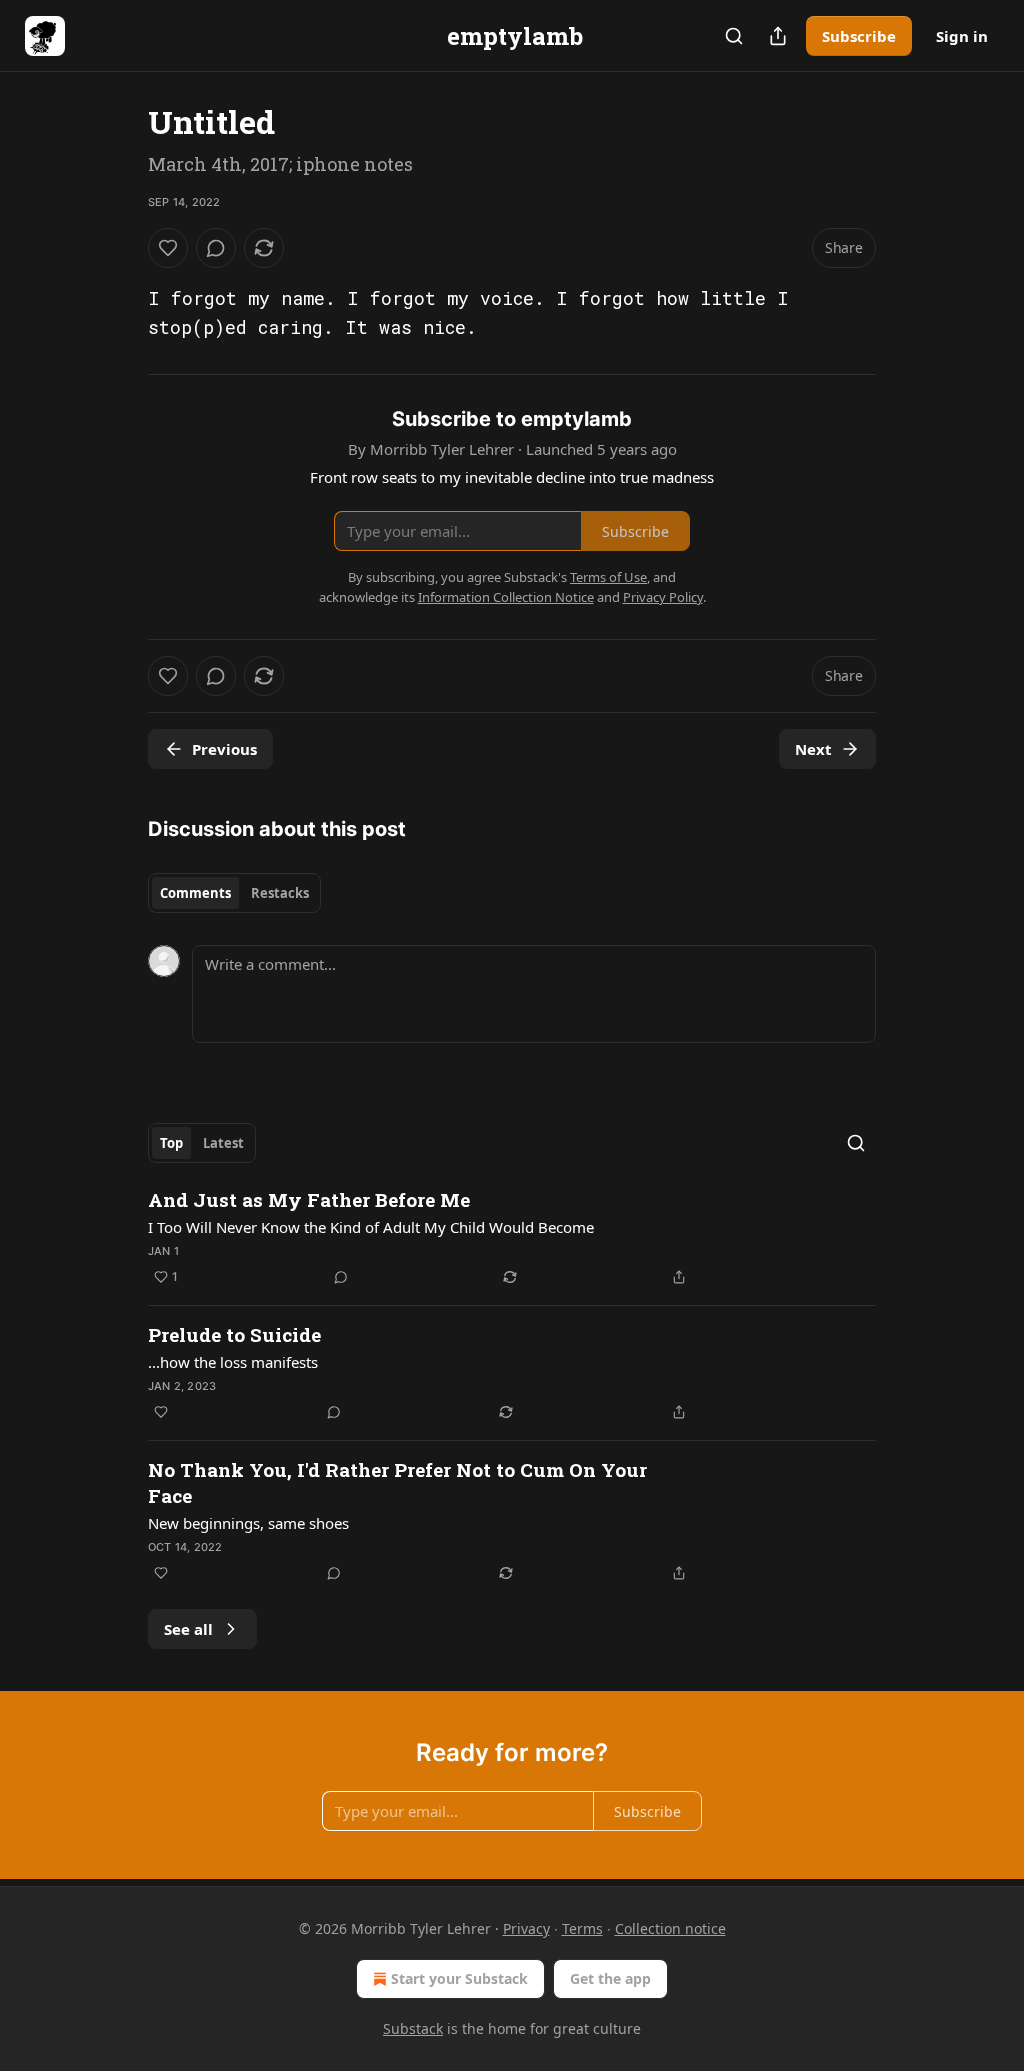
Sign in (962, 36)
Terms (582, 1928)
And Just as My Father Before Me (309, 1199)
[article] (512, 1238)
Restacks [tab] (280, 893)
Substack (413, 2028)
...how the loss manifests (233, 1362)
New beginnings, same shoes (248, 1523)
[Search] (734, 36)
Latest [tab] (223, 1143)
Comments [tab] (195, 893)
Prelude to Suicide (234, 1334)
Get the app (610, 1978)
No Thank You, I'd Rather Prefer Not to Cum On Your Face (397, 1482)
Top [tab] (171, 1143)
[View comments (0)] (216, 248)
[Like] (168, 248)
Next (813, 749)
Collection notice (670, 1928)
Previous (224, 749)
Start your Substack (459, 1978)
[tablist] (234, 893)
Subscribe (859, 36)
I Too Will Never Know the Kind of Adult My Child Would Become (371, 1227)
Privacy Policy (663, 597)
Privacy (526, 1928)
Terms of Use (608, 577)
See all (188, 1629)
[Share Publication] (778, 36)
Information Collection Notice (506, 597)
